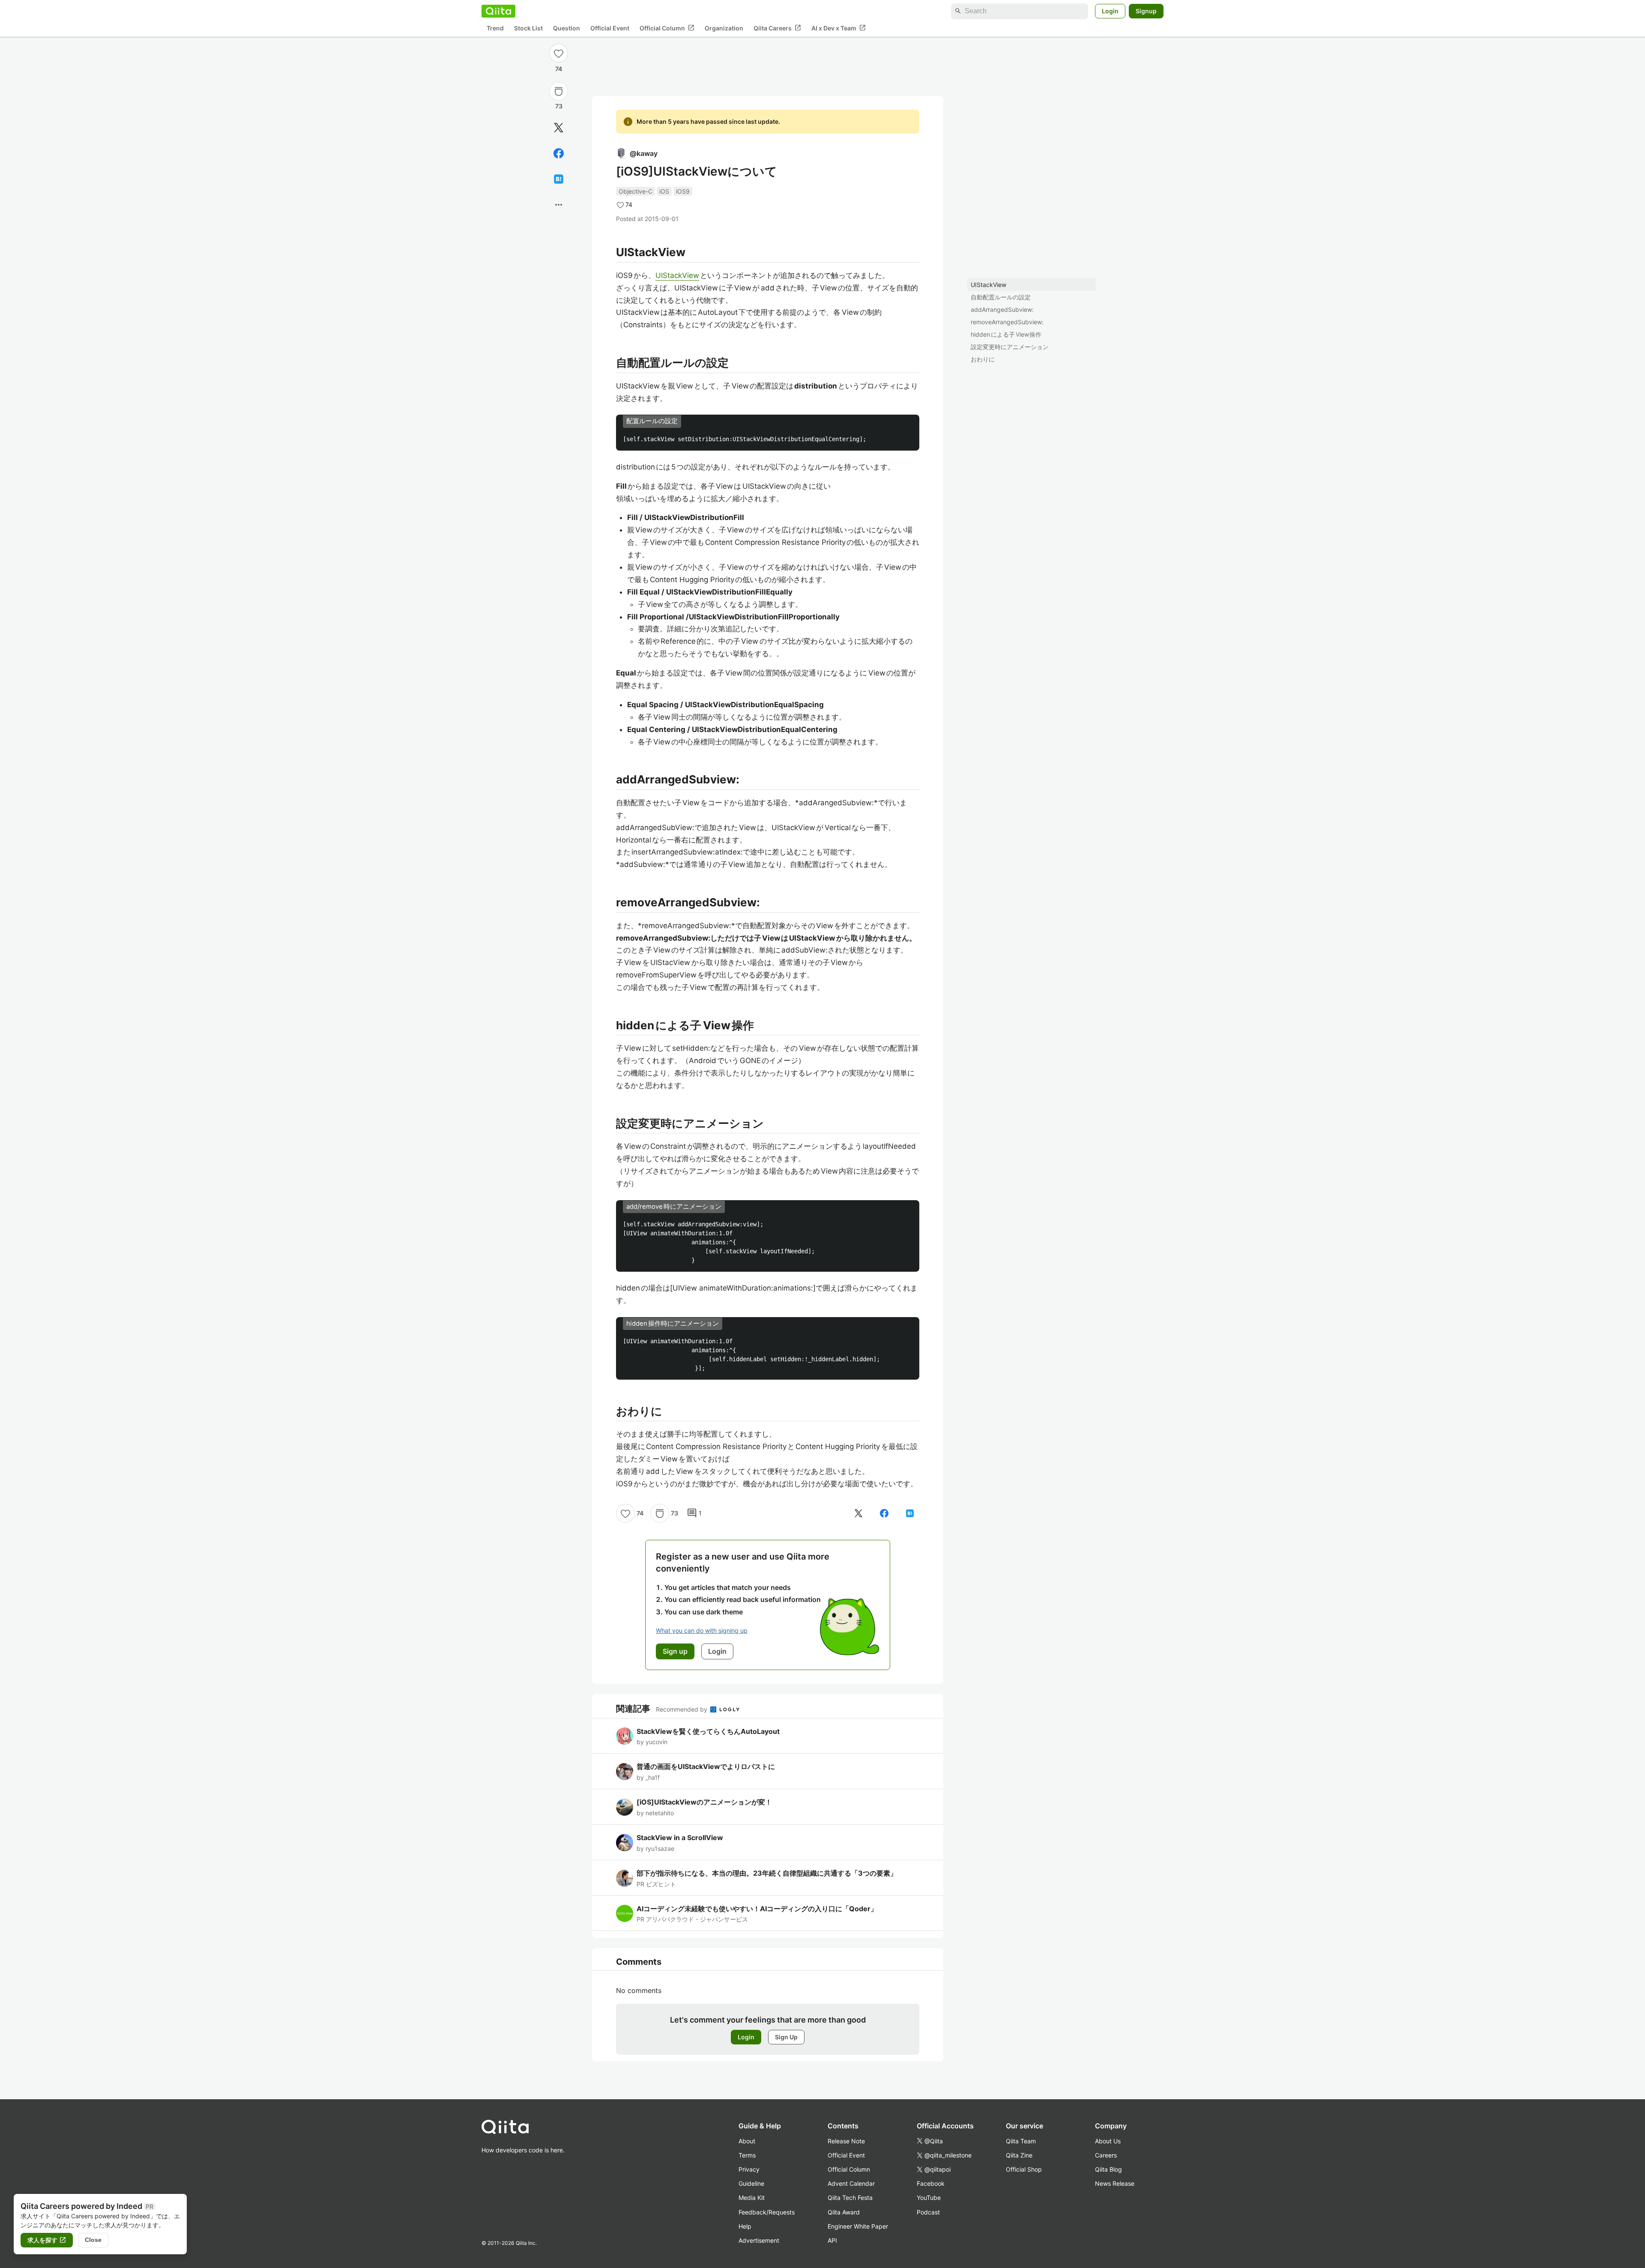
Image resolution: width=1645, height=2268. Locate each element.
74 (559, 69)
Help (745, 2226)
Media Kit (752, 2198)
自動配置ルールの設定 (1001, 297)
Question (567, 28)
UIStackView (988, 285)
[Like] (559, 53)
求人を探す (47, 2240)
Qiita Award (844, 2212)
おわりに (983, 359)
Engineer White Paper (858, 2226)
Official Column (667, 28)
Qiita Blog (1108, 2169)
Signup (1146, 11)
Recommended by (682, 1709)
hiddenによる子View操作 (1006, 334)
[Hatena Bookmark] (559, 179)
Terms (747, 2155)
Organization (724, 28)
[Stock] (559, 91)
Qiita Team (1021, 2141)
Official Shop (1024, 2169)
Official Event (610, 28)
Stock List (528, 28)
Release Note (846, 2141)
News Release (1115, 2183)
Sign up (675, 1651)
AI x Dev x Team (839, 28)
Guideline (751, 2183)
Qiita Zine (1019, 2155)
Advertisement (759, 2240)
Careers (1106, 2155)
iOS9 (683, 191)
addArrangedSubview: (1002, 309)
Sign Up (786, 2037)
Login (1110, 11)
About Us (1108, 2141)
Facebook (931, 2183)
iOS (664, 191)
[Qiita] (498, 11)
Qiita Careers (777, 28)
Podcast (928, 2212)
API (832, 2240)
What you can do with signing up (702, 1630)
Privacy (749, 2169)
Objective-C (636, 191)
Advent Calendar (851, 2183)
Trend (495, 28)
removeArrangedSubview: (1007, 322)
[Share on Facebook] (559, 153)
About (747, 2141)
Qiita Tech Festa (850, 2198)
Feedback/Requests (767, 2212)
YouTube (929, 2198)
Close (93, 2240)
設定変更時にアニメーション (1010, 347)
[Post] (559, 128)
